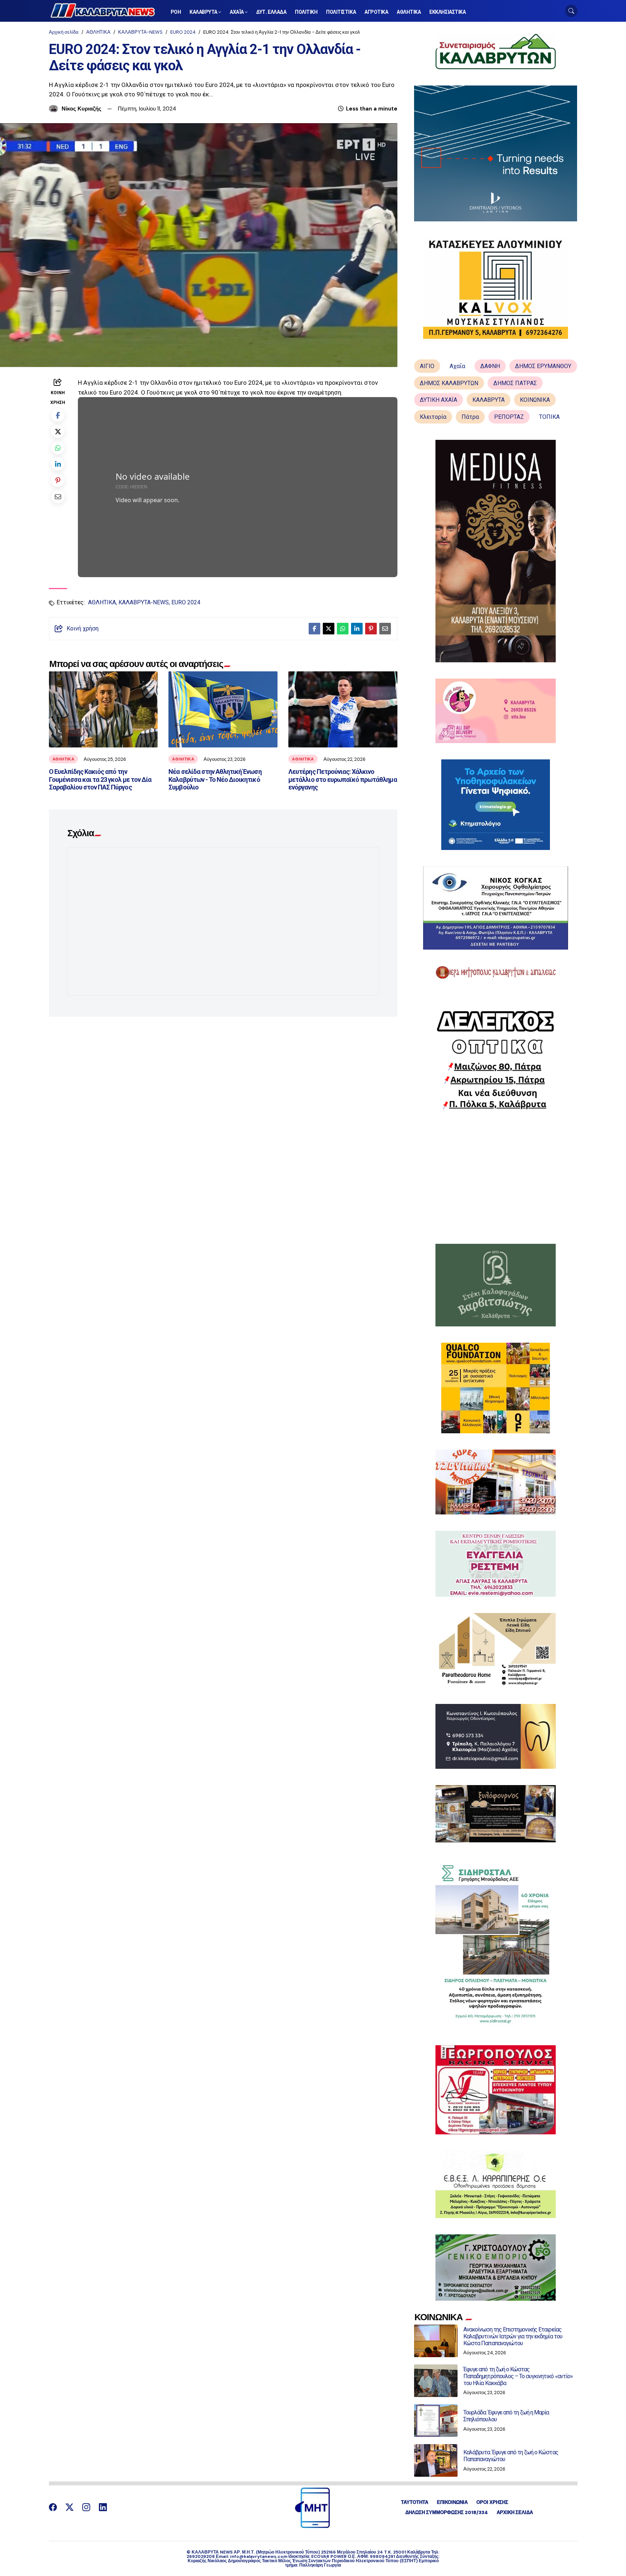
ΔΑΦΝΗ (490, 366)
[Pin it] (58, 480)
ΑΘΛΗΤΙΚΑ (98, 32)
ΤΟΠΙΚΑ (549, 417)
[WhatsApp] (58, 448)
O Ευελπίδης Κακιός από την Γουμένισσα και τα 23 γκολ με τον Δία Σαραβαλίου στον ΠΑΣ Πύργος (100, 779)
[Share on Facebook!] (58, 415)
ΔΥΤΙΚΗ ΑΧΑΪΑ (439, 400)
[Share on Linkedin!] (58, 464)
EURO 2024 (183, 32)
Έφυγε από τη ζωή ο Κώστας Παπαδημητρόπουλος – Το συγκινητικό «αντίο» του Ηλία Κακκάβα (518, 2376)
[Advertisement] (496, 1177)
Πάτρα (470, 417)
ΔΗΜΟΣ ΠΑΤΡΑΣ (515, 383)
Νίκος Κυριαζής (82, 109)
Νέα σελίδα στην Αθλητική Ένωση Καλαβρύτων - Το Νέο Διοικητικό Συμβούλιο (215, 779)
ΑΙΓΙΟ (427, 366)
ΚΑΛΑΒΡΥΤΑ (489, 400)
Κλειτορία (433, 417)
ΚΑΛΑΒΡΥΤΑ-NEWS (140, 32)
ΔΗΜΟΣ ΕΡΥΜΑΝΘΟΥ (543, 366)
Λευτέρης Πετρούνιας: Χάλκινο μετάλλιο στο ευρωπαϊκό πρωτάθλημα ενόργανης (343, 779)
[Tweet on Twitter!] (58, 431)
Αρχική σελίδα (64, 32)
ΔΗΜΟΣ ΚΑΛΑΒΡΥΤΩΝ (449, 383)
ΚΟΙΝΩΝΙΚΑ (535, 400)
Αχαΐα (457, 366)
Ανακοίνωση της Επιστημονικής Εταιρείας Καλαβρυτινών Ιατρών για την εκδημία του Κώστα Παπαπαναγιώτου (513, 2336)
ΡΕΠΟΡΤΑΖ (509, 417)
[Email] (58, 497)
